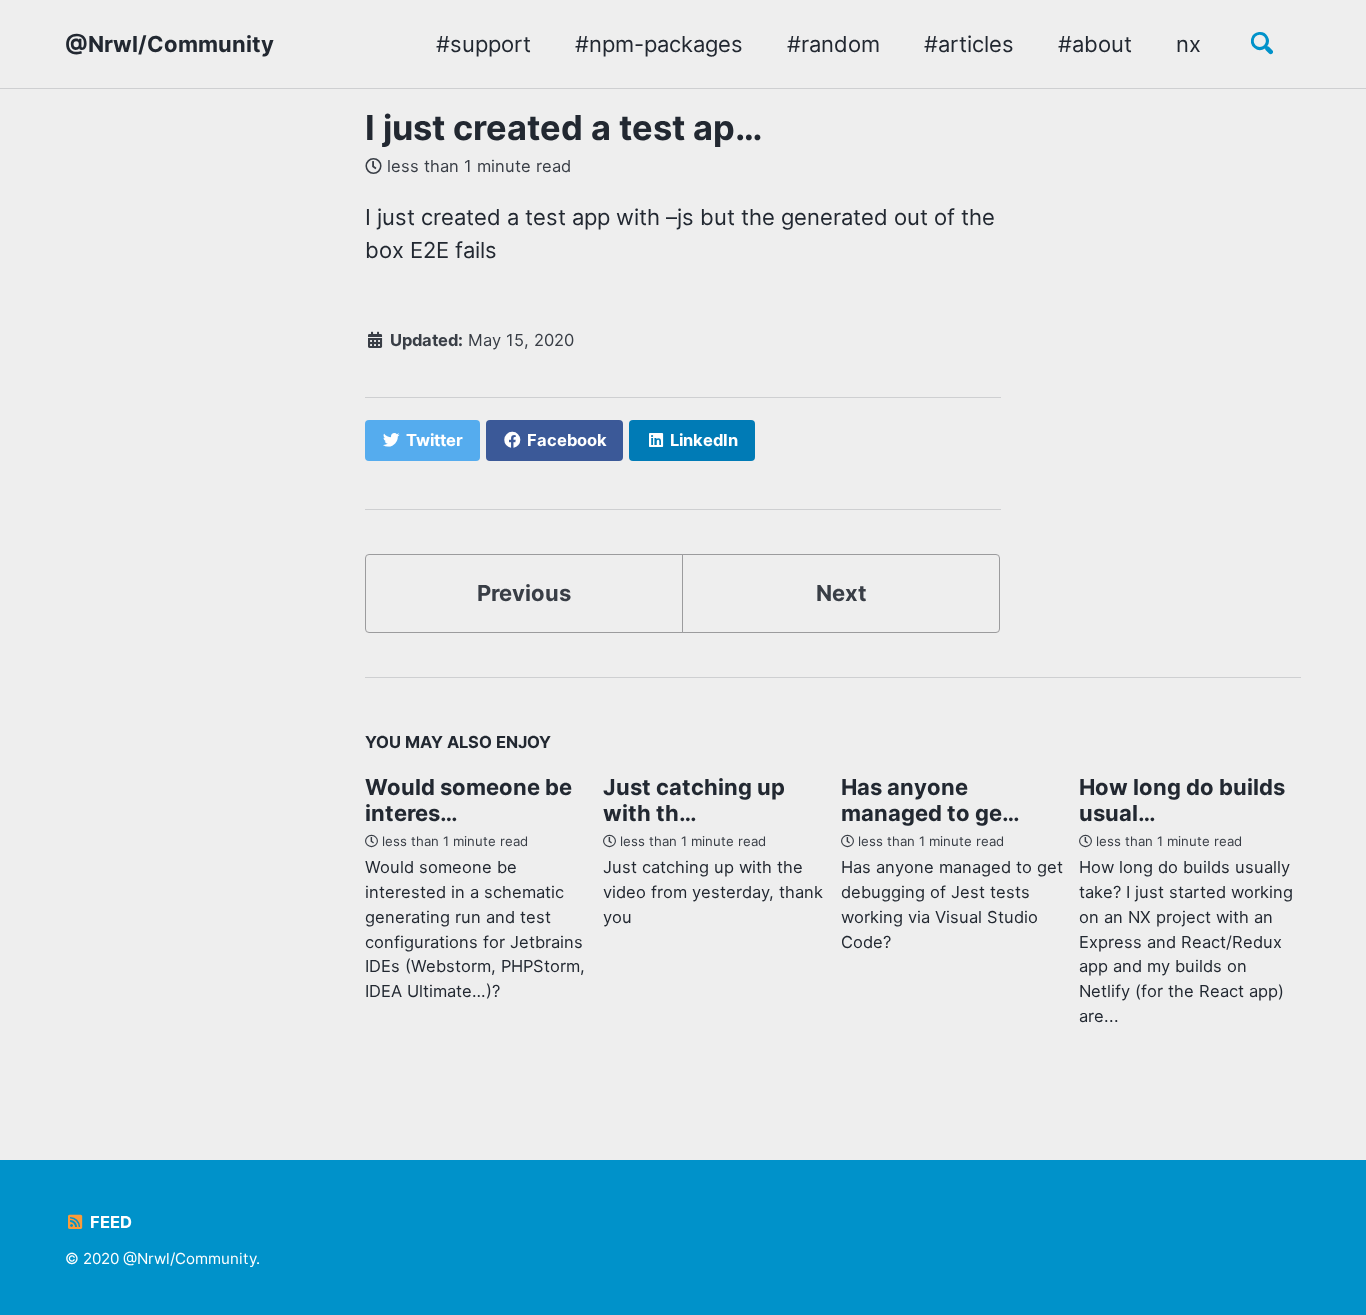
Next (841, 593)
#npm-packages (659, 44)
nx (1188, 44)
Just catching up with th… (694, 800)
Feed (109, 1222)
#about (1095, 44)
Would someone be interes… (468, 800)
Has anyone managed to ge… (930, 800)
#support (483, 44)
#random (833, 44)
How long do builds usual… (1182, 800)
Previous (524, 593)
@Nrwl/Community (169, 44)
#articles (969, 44)
